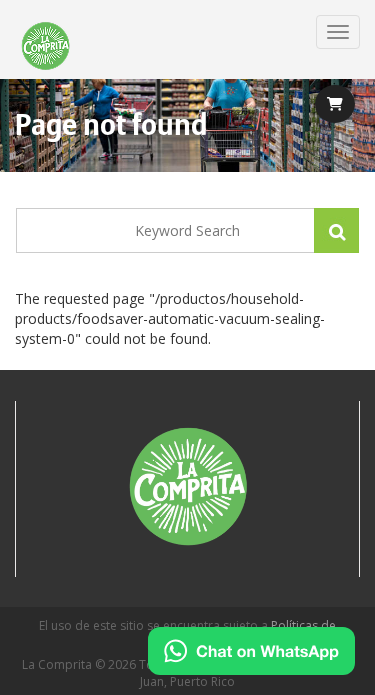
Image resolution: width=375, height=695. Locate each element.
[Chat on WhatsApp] (251, 651)
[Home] (45, 47)
